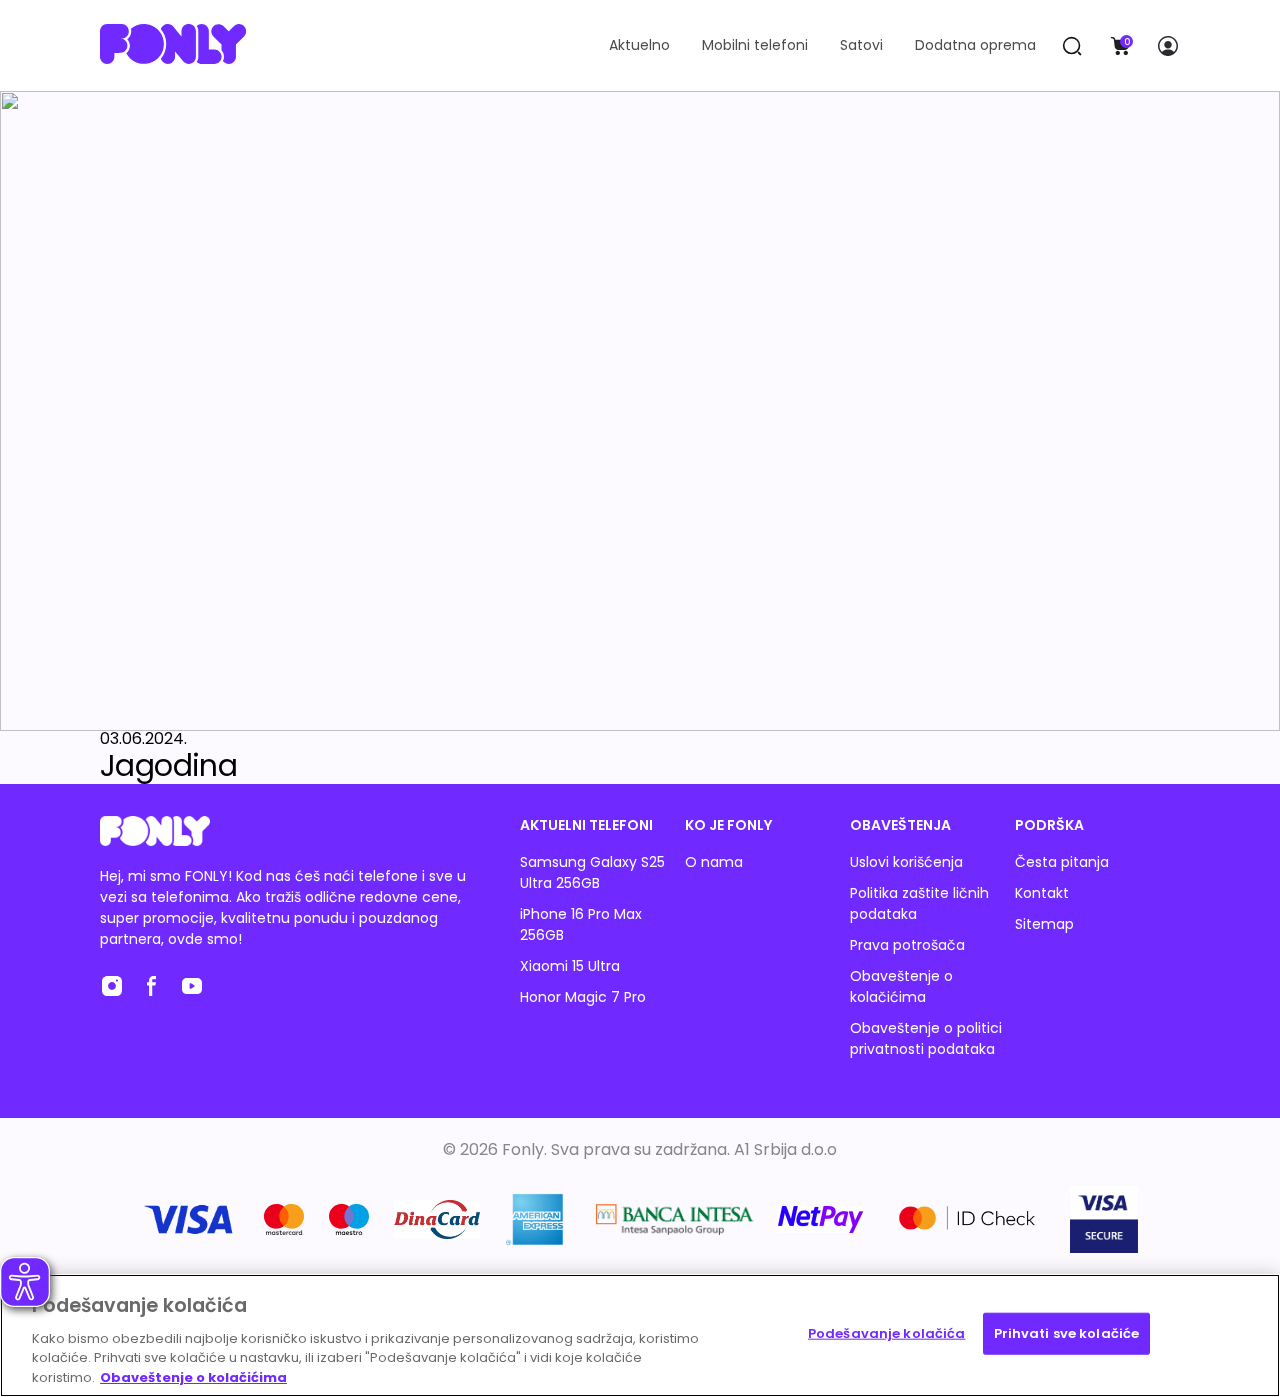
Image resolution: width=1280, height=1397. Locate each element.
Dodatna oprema (975, 45)
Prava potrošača (907, 945)
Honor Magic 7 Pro (583, 997)
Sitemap (1044, 924)
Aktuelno (639, 45)
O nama (714, 862)
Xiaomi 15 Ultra (570, 966)
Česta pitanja (1062, 862)
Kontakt (1042, 893)
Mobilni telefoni (755, 45)
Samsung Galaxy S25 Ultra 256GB (592, 872)
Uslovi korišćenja (906, 862)
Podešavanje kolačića (887, 1333)
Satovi (861, 45)
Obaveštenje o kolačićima (901, 986)
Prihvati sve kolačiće (1067, 1333)
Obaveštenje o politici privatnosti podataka (926, 1038)
